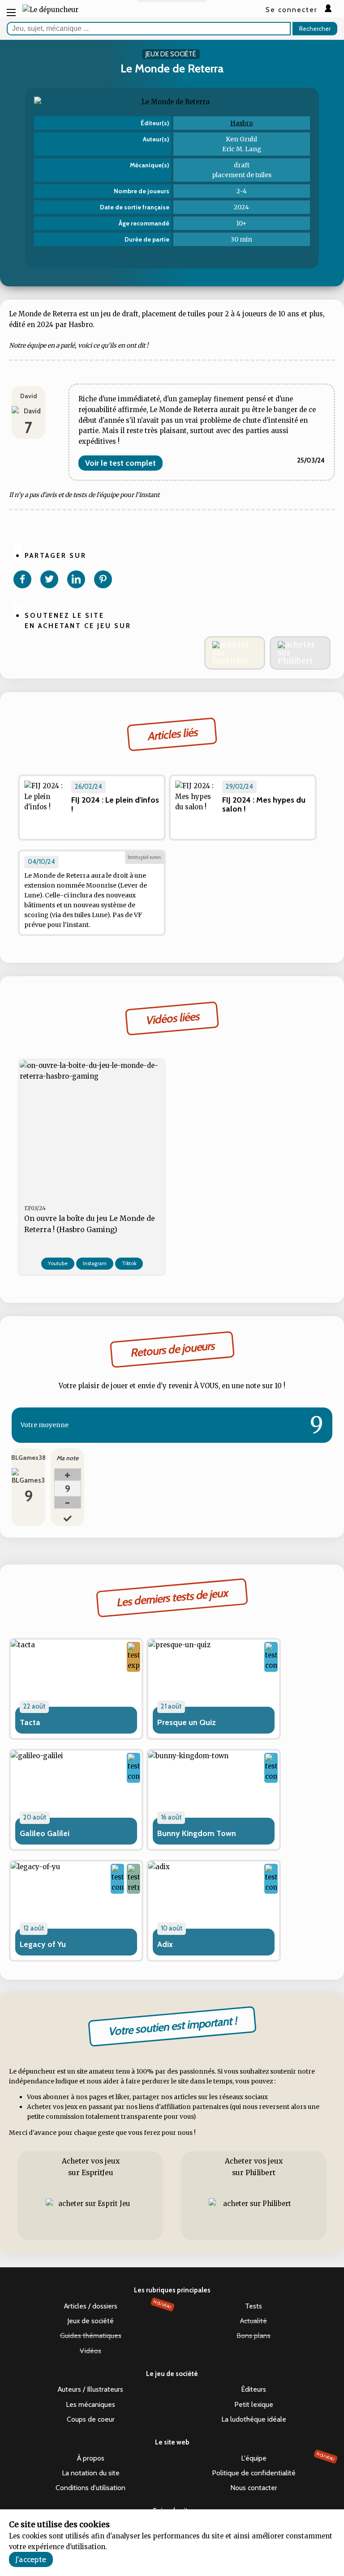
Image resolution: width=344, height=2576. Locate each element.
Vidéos (90, 2351)
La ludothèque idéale (254, 2419)
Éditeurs (254, 2389)
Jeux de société (90, 2321)
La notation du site (91, 2473)
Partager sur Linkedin (76, 579)
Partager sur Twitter (49, 579)
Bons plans (254, 2336)
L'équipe (288, 2457)
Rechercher (315, 29)
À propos (91, 2458)
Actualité (254, 2321)
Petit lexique (254, 2404)
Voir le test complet (120, 463)
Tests (254, 2306)
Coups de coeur (91, 2419)
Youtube (58, 1263)
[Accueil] (50, 10)
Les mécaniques (90, 2404)
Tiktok (129, 1263)
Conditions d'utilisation (90, 2488)
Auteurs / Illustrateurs (90, 2389)
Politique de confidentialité (254, 2473)
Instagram (95, 1263)
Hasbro (242, 123)
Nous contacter (254, 2488)
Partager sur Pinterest (103, 579)
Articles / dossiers (118, 2305)
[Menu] (11, 12)
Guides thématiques (91, 2336)
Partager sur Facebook (22, 579)
